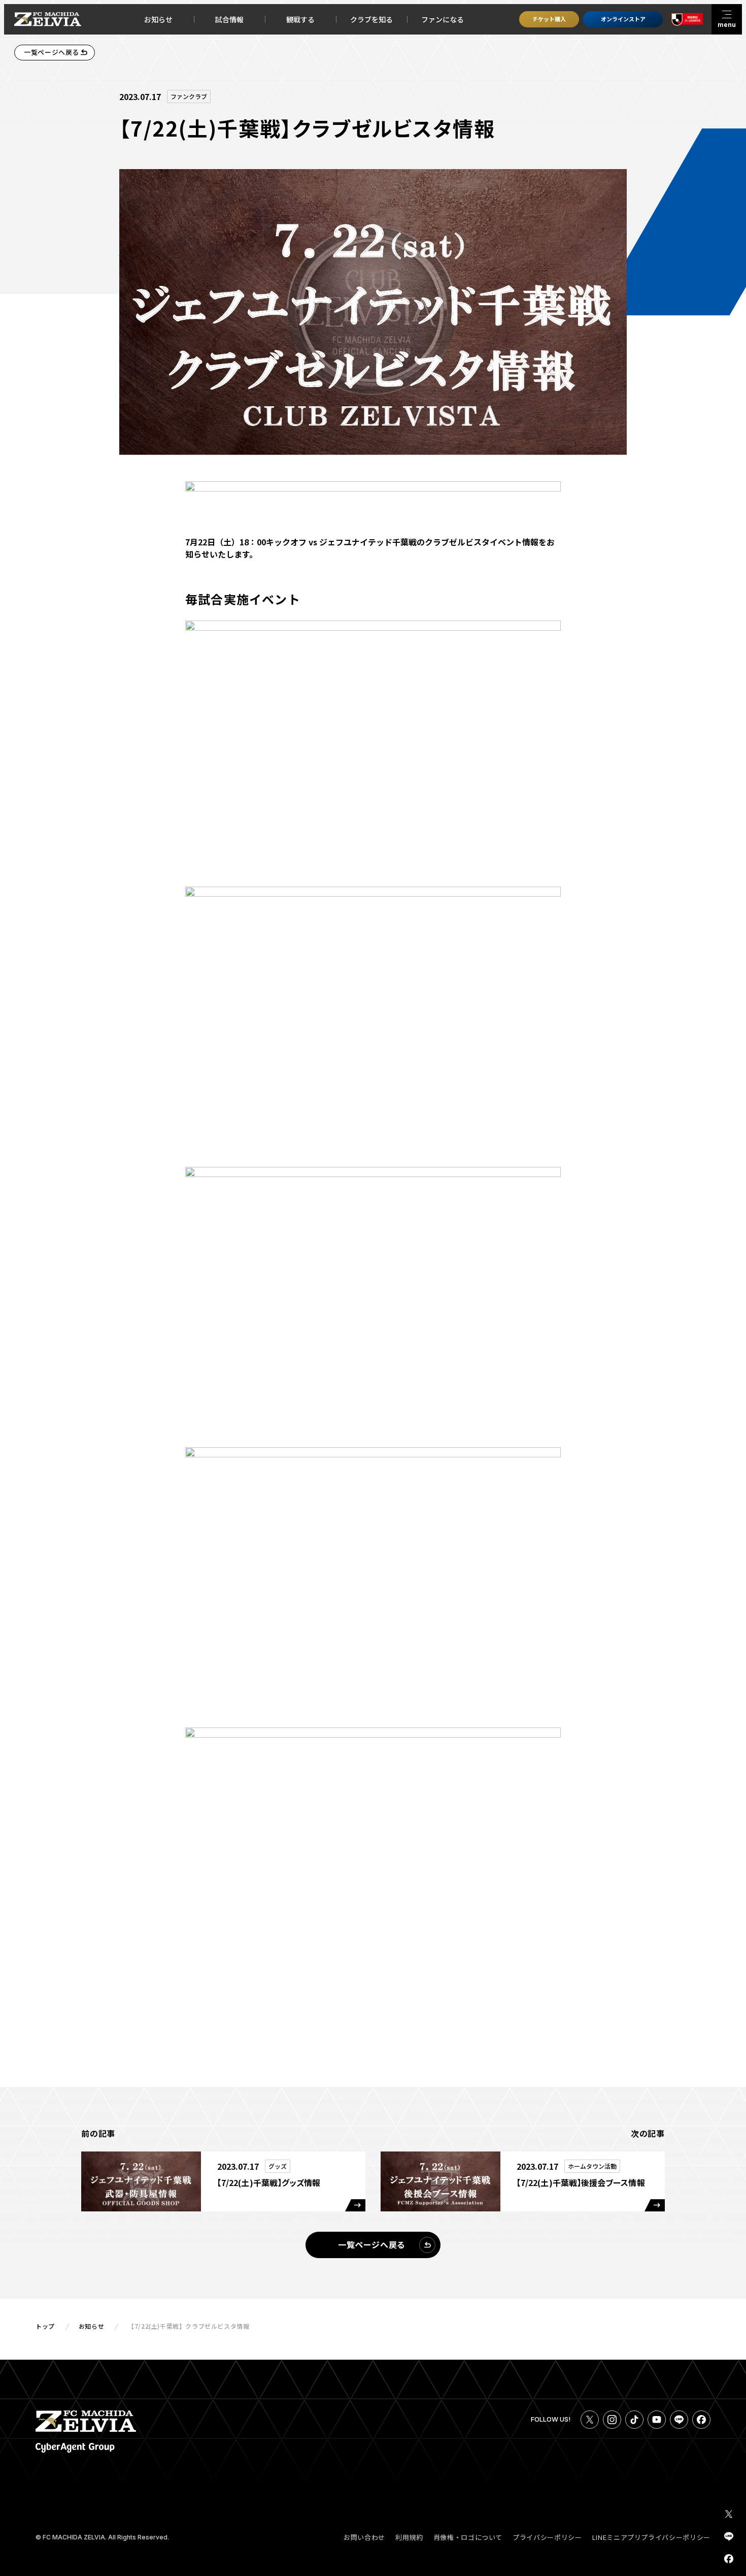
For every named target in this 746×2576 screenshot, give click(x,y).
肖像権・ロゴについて (468, 2537)
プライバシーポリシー (547, 2537)
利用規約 (409, 2537)
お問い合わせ (364, 2537)
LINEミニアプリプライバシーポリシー (651, 2537)
